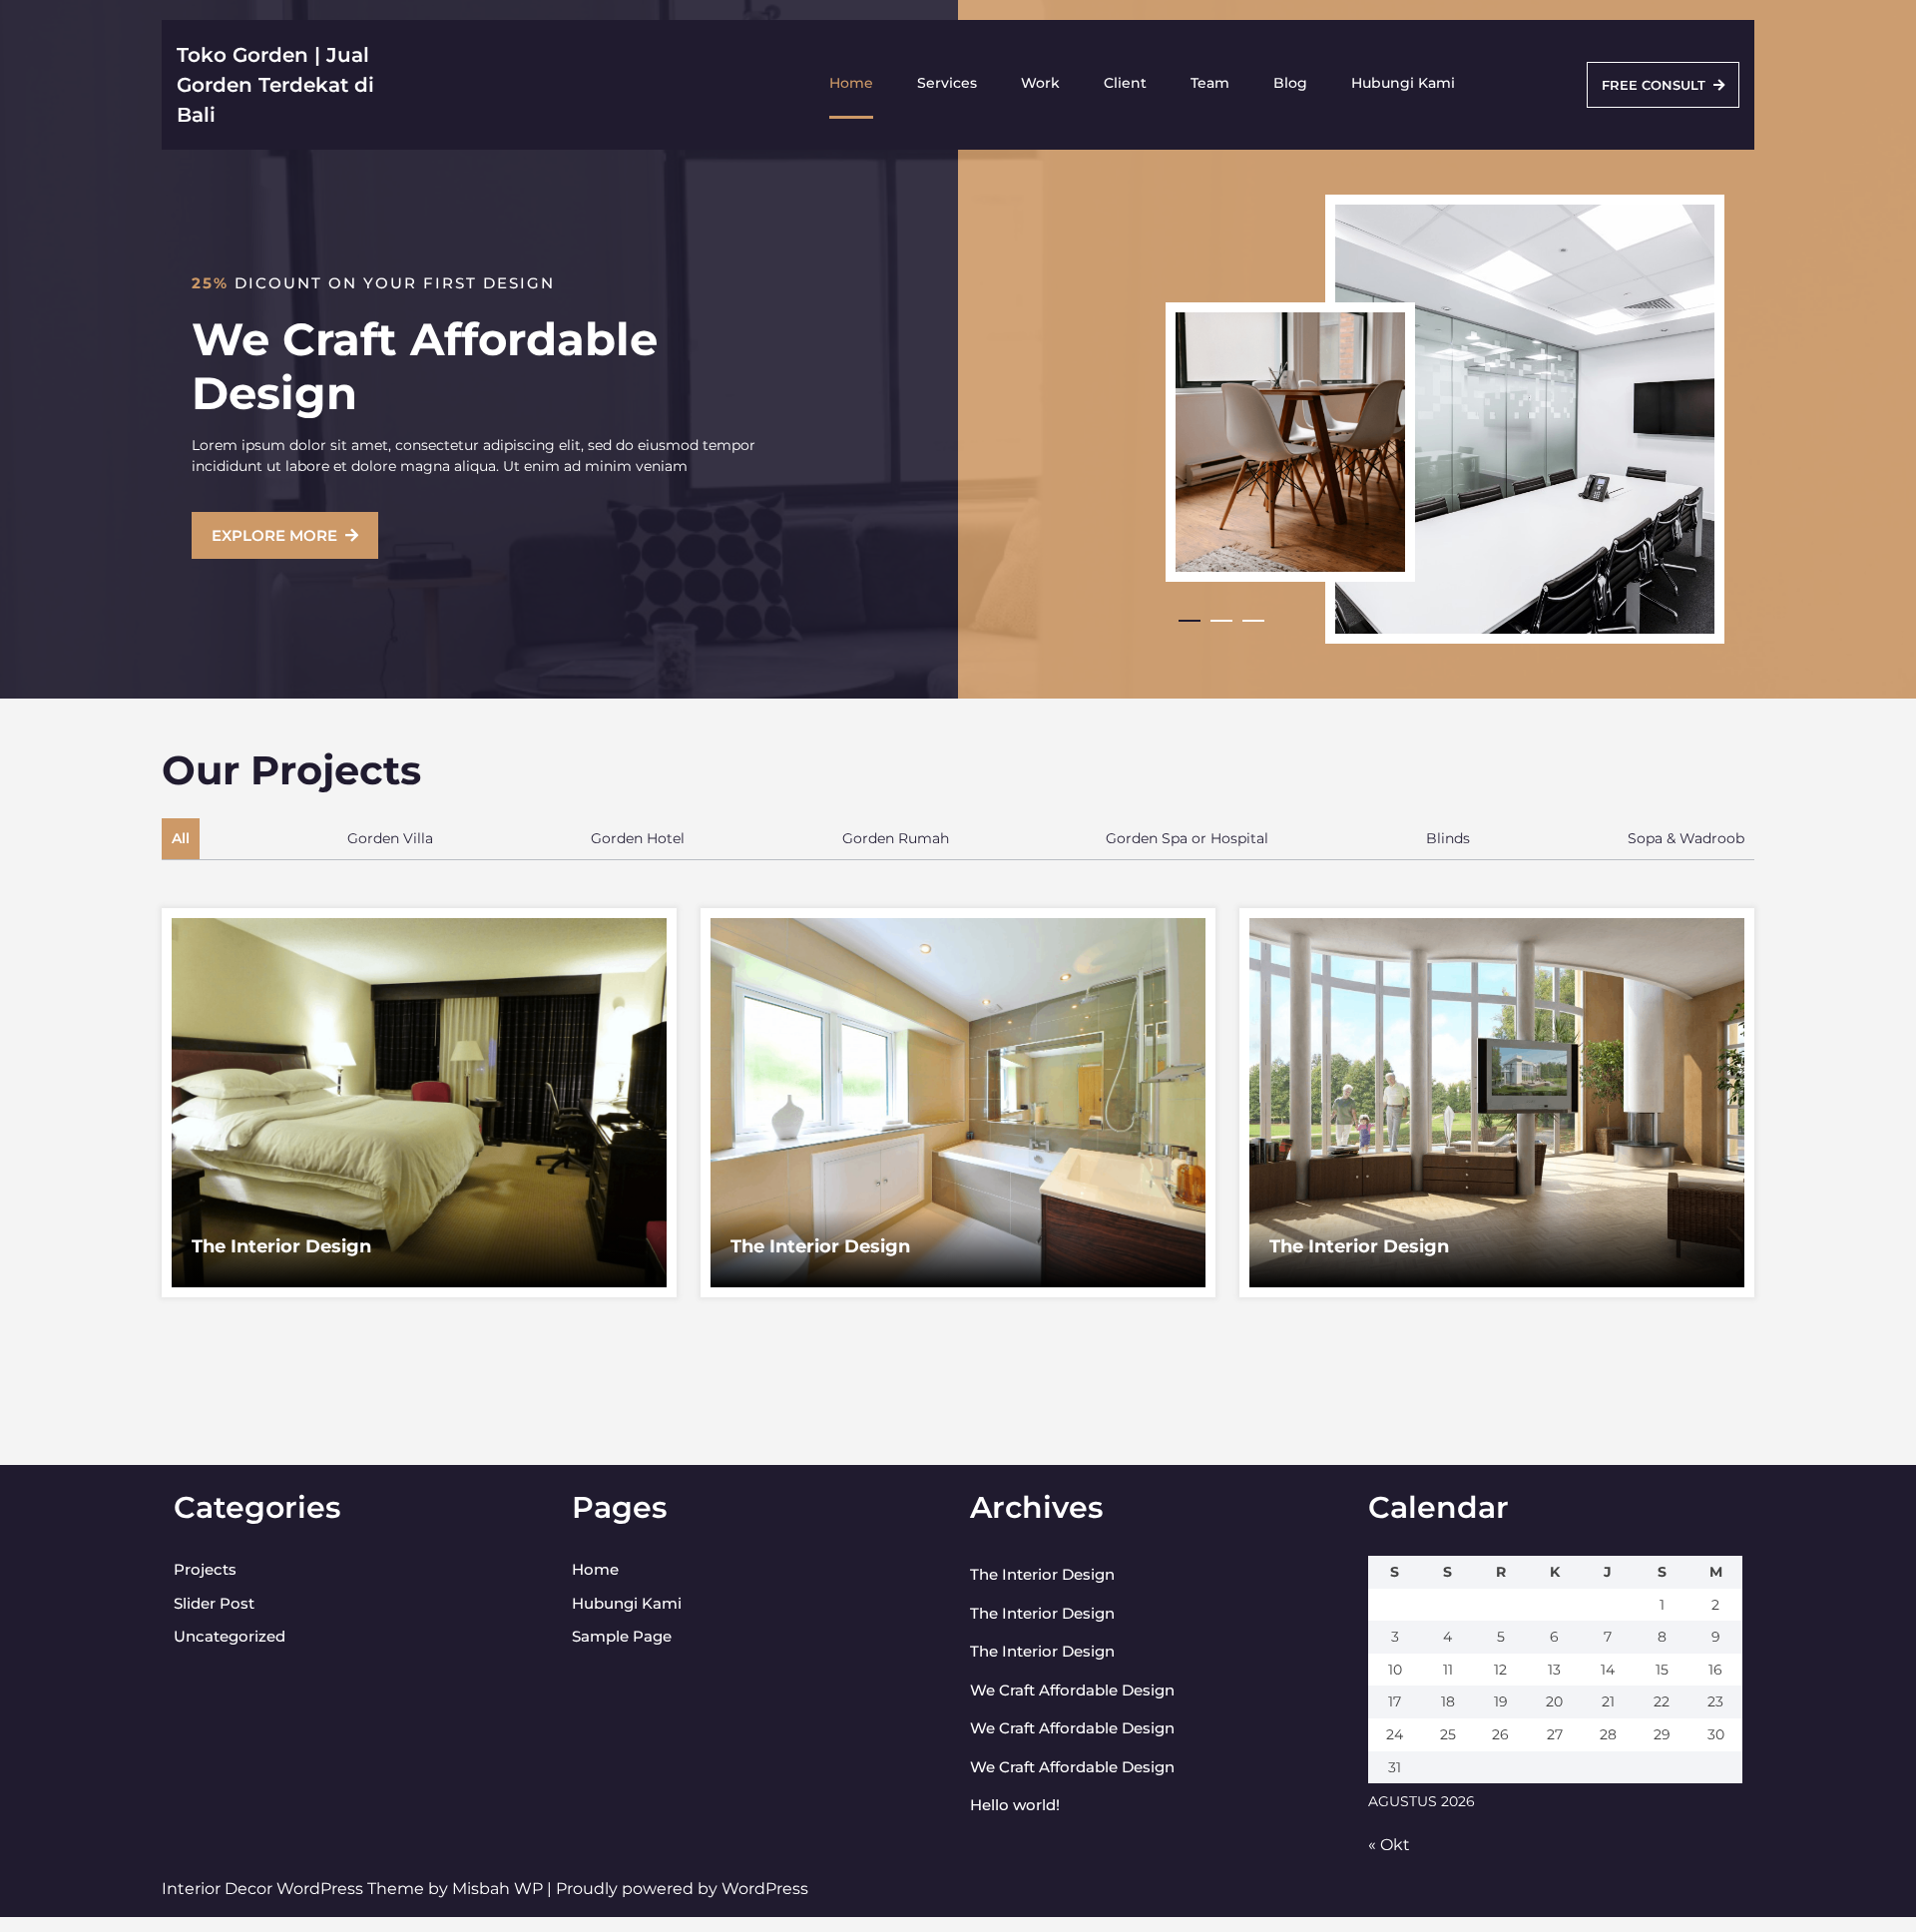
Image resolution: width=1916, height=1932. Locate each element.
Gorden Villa (390, 838)
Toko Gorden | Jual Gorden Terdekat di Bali (275, 85)
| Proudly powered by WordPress (678, 1889)
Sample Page (622, 1636)
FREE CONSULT (1654, 85)
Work (1040, 83)
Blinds (1448, 838)
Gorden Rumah (896, 838)
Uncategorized (230, 1636)
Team (1210, 83)
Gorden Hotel (638, 838)
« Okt (1389, 1845)
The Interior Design (281, 1246)
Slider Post (214, 1603)
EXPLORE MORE (274, 535)
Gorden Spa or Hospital (1187, 838)
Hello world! (1015, 1805)
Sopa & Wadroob (1686, 838)
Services (947, 83)
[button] (1195, 621)
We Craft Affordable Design (1072, 1690)
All (181, 838)
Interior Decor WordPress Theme (295, 1889)
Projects (205, 1569)
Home (851, 83)
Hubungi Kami (1403, 83)
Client (1125, 83)
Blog (1290, 83)
